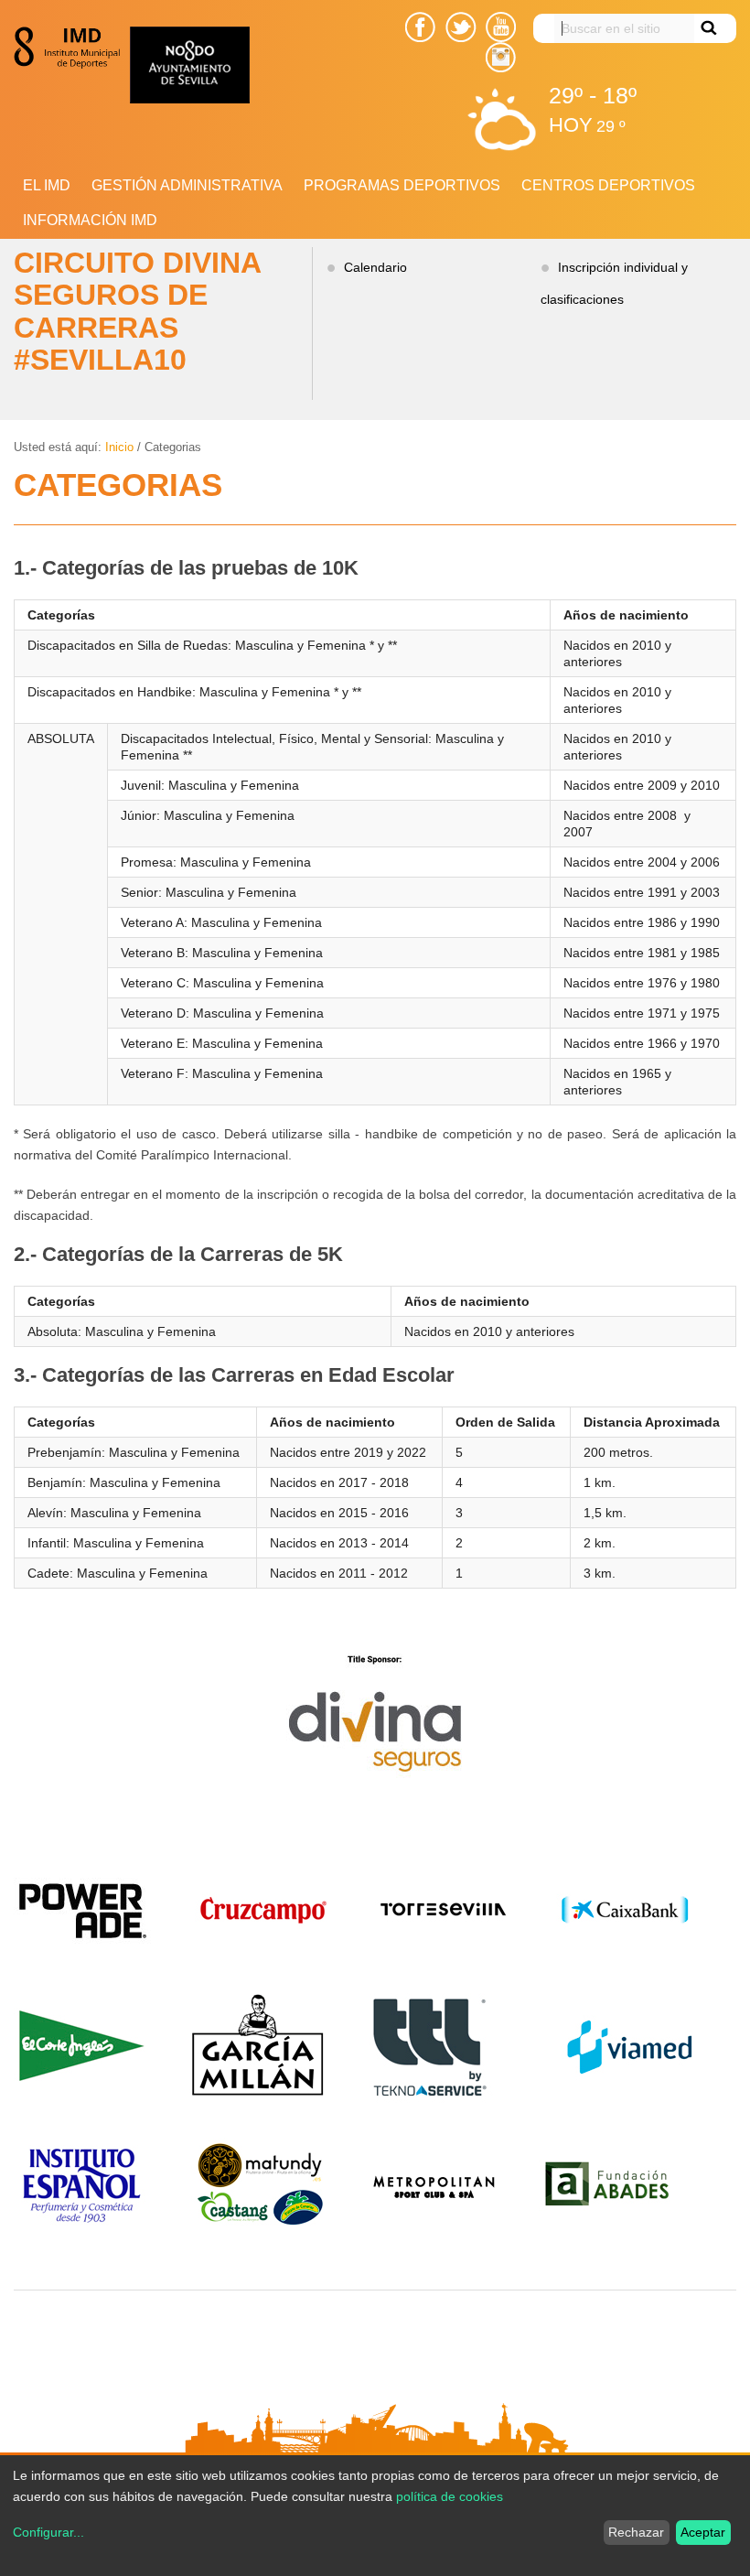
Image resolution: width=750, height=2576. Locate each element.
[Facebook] (420, 27)
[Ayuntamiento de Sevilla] (246, 65)
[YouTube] (501, 27)
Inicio (119, 447)
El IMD (47, 185)
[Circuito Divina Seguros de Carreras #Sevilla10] (72, 48)
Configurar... (48, 2532)
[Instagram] (501, 57)
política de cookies (450, 2496)
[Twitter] (461, 27)
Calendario (375, 267)
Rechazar (636, 2532)
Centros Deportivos (608, 185)
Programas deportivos (402, 185)
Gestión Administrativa (187, 185)
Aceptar (703, 2532)
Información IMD (90, 220)
